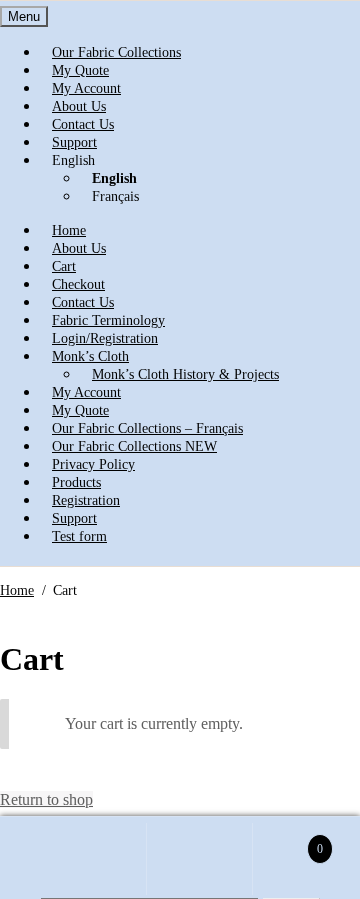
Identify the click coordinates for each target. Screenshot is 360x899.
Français (115, 196)
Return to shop (46, 799)
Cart (287, 840)
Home (17, 590)
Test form (79, 536)
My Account (93, 859)
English (73, 160)
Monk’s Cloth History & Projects (185, 374)
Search (200, 859)
